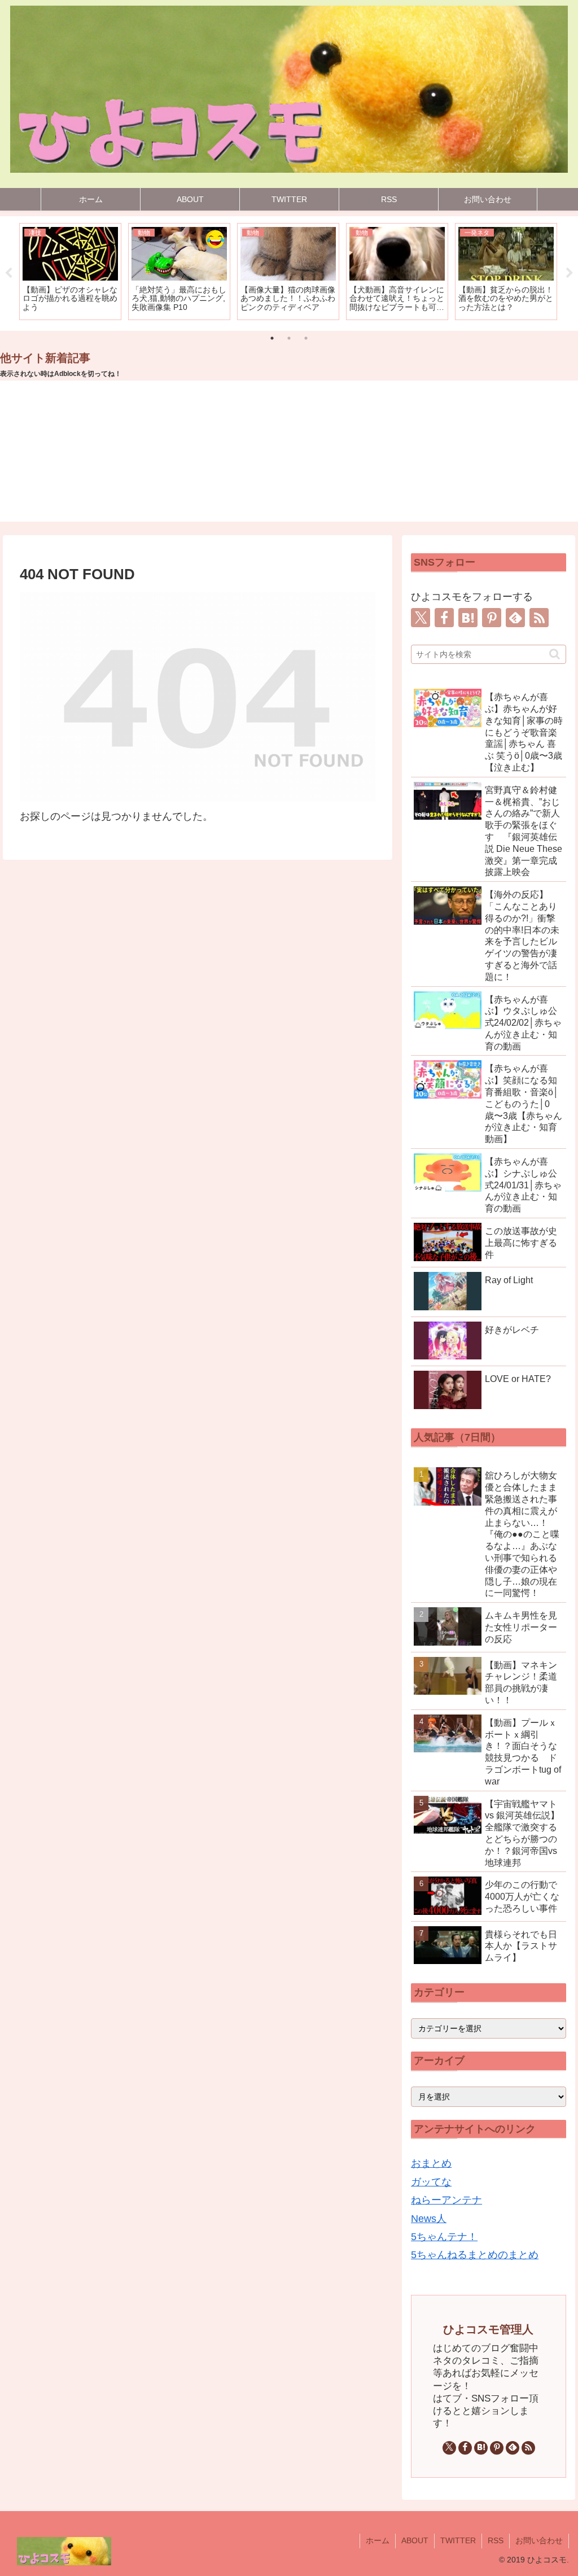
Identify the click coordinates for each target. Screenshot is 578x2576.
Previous (8, 273)
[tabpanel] (70, 272)
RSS (496, 2540)
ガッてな (431, 2182)
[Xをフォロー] (421, 618)
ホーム (378, 2540)
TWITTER (458, 2540)
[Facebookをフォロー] (444, 618)
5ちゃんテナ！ (444, 2237)
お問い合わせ (539, 2540)
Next (570, 273)
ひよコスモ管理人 (488, 2329)
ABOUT (415, 2540)
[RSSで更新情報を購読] (539, 618)
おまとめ (431, 2163)
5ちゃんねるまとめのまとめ (475, 2255)
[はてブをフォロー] (468, 618)
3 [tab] (306, 338)
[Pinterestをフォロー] (492, 618)
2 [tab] (289, 338)
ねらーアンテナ (446, 2200)
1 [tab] (272, 338)
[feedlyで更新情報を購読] (515, 618)
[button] (555, 654)
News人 (429, 2219)
